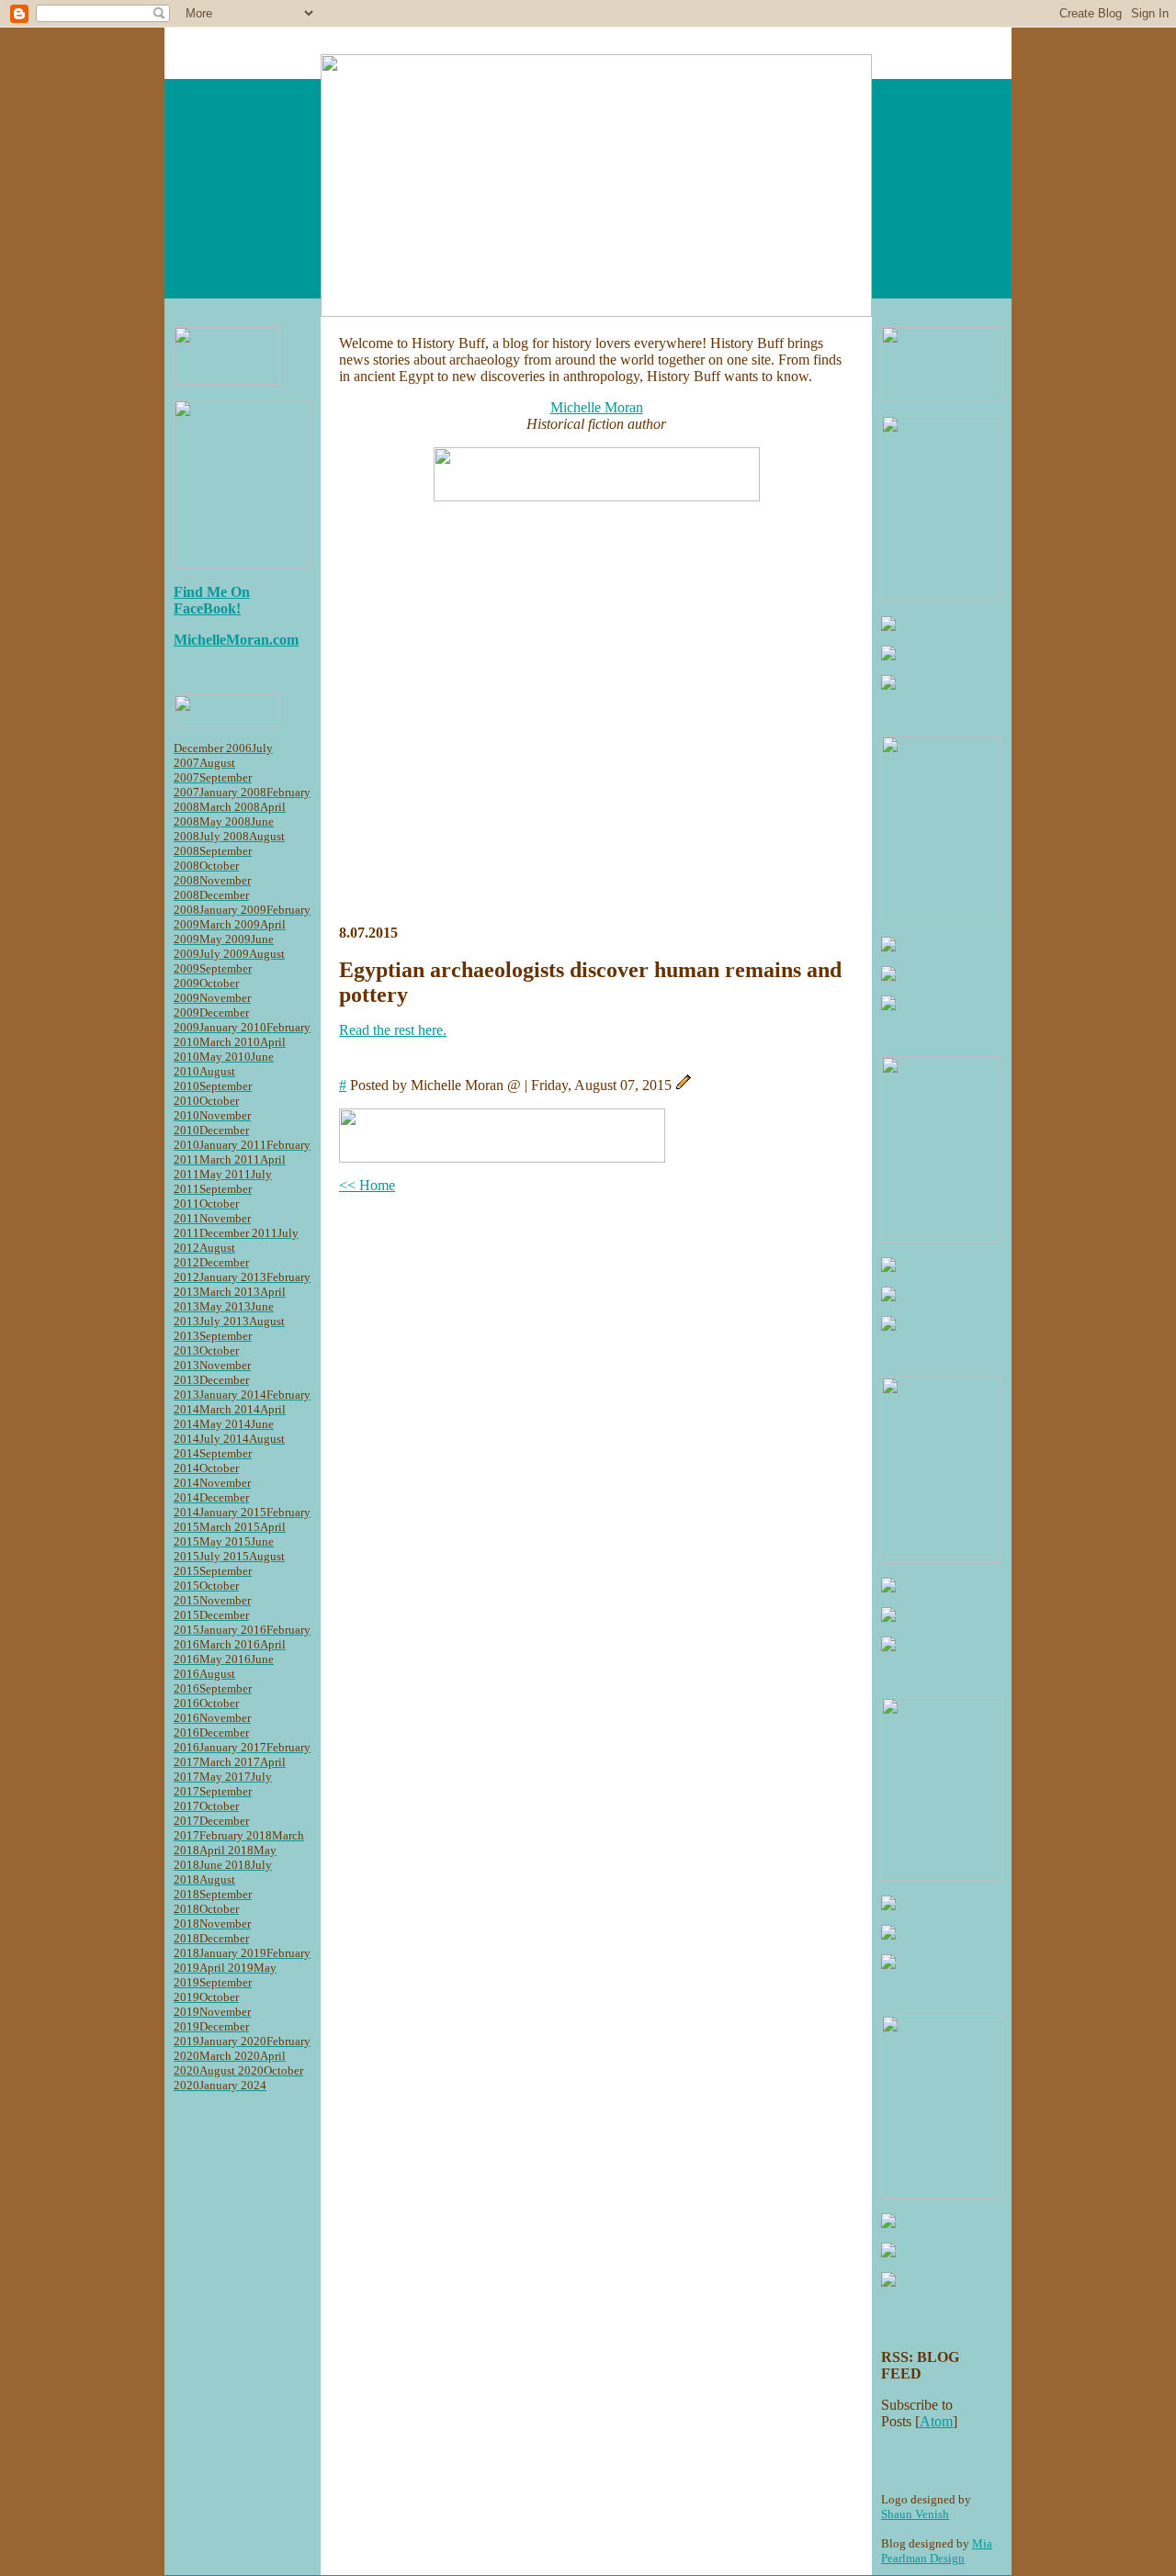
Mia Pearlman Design (937, 2551)
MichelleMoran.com (236, 640)
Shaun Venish (915, 2514)
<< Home (367, 1185)
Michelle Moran (597, 407)
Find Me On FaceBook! (212, 600)
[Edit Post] (684, 1085)
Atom (936, 2421)
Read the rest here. (393, 1030)
